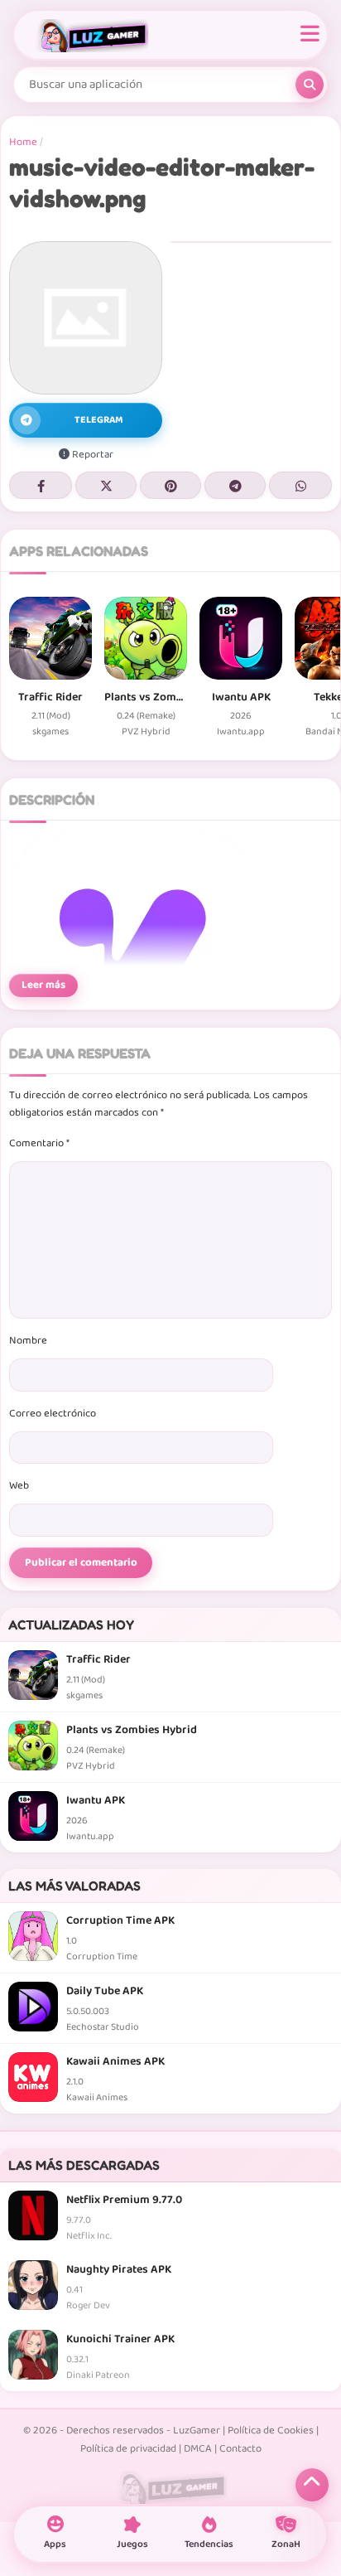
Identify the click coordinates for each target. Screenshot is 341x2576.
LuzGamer (197, 2431)
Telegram (235, 485)
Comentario (39, 1143)
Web (19, 1486)
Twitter (106, 485)
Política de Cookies (271, 2431)
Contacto (240, 2449)
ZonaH (286, 2544)
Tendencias (209, 2544)
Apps (55, 2544)
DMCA (198, 2449)
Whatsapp (300, 485)
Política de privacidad (128, 2449)
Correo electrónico (53, 1414)
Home (23, 142)
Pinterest (170, 485)
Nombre (28, 1341)
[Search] (310, 85)
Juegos (132, 2544)
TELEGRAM (99, 420)
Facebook (41, 485)
